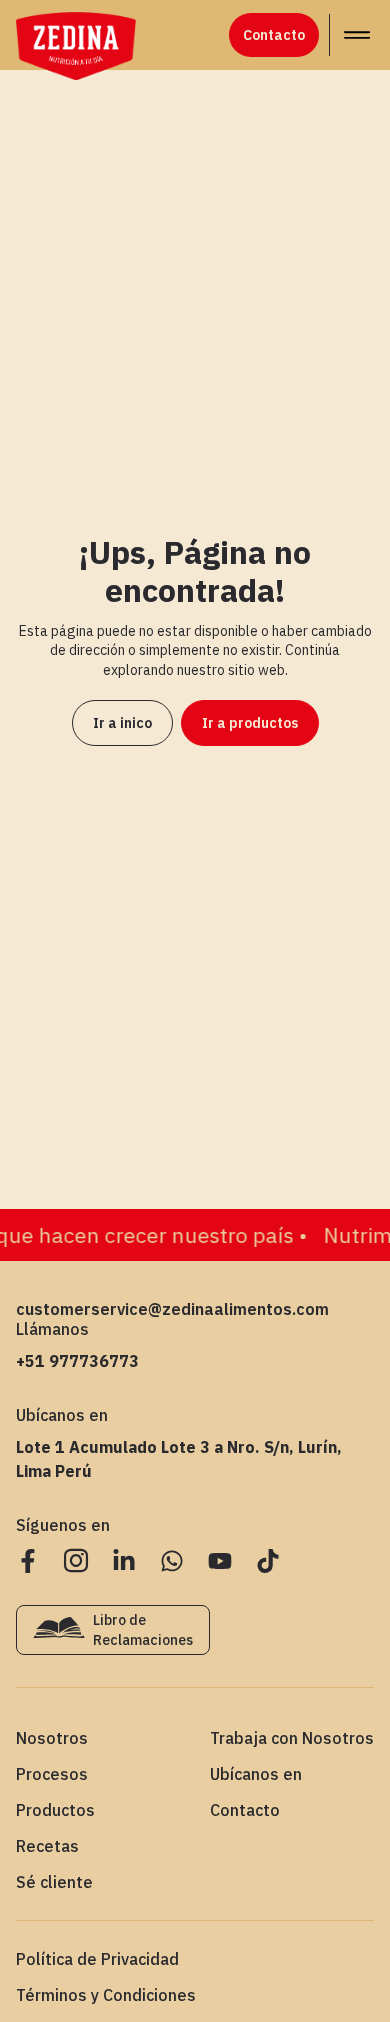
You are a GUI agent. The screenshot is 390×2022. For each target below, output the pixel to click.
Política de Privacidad (97, 1959)
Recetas (47, 1846)
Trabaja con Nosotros (292, 1738)
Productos (55, 1810)
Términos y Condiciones (106, 1995)
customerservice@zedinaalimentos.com (172, 1309)
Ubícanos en (256, 1774)
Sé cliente (54, 1882)
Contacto (245, 1810)
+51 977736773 (77, 1361)
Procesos (52, 1774)
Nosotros (52, 1738)
